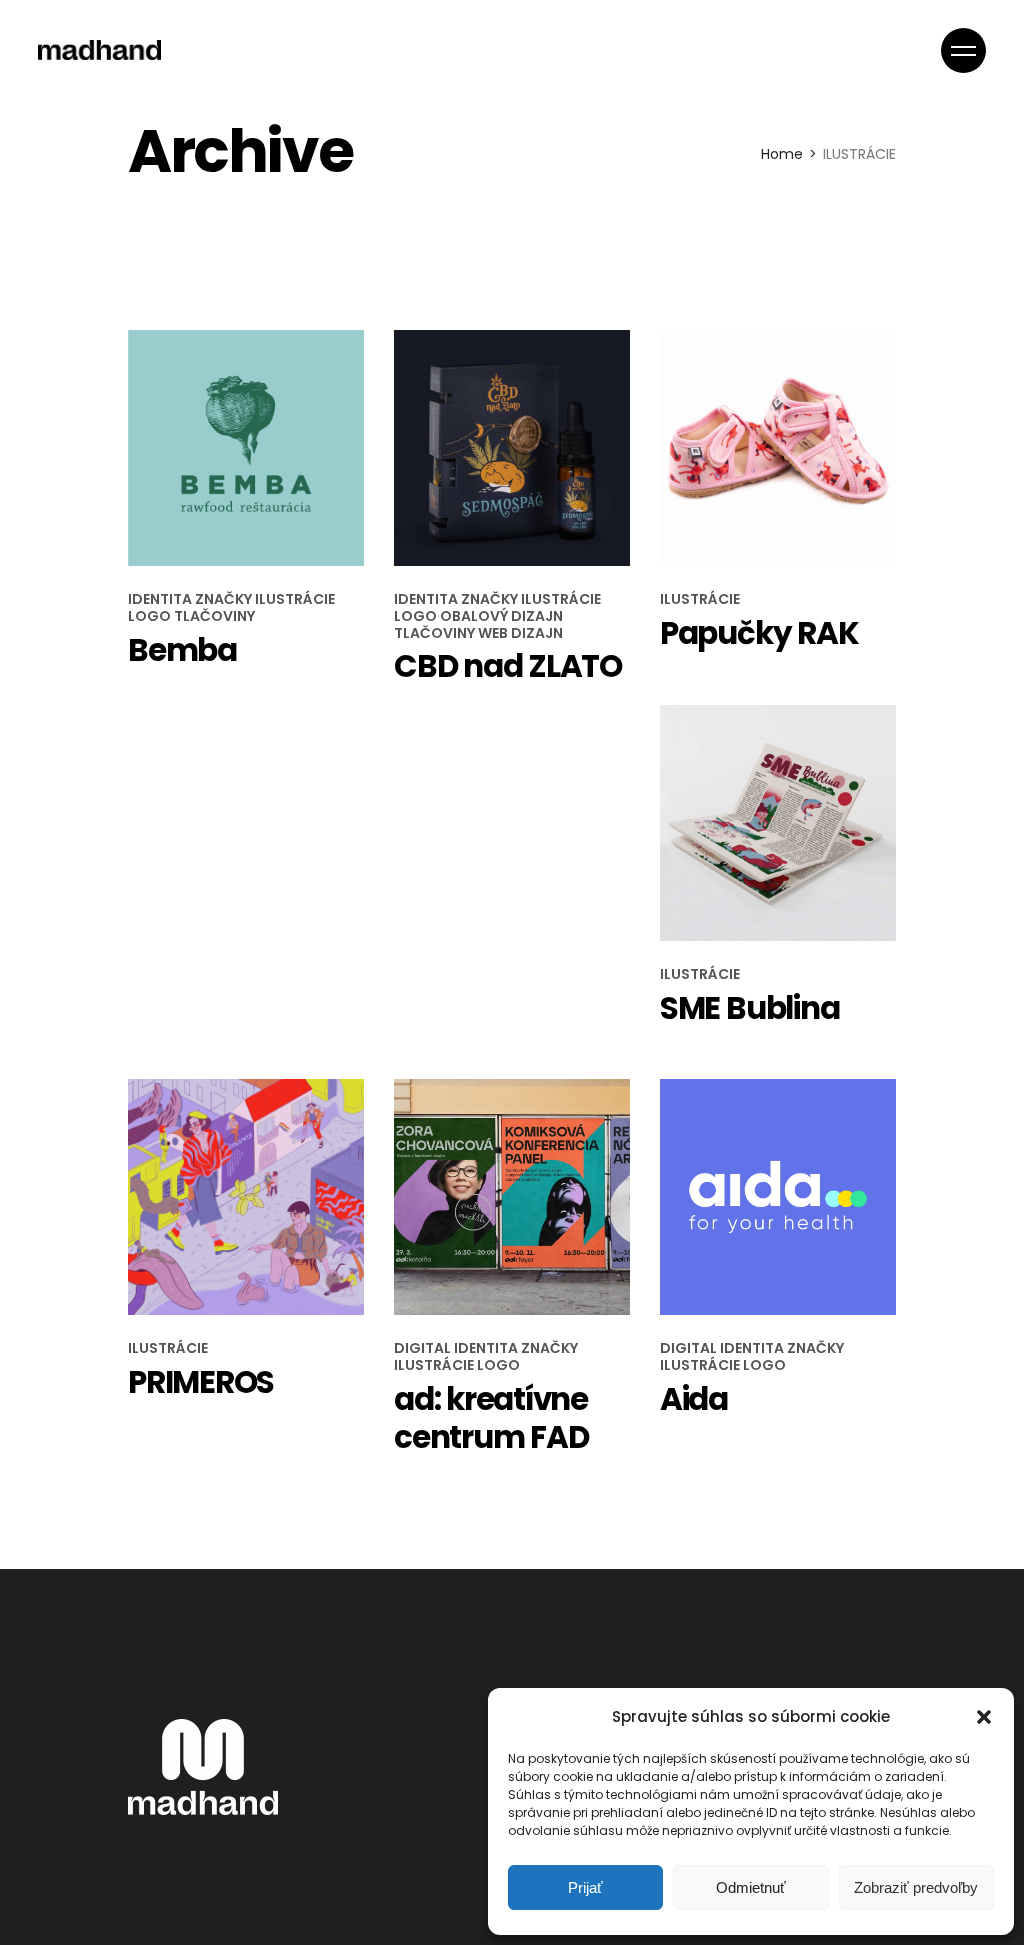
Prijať (585, 1887)
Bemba (182, 650)
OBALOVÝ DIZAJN (501, 616)
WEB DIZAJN (520, 633)
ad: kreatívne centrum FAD (491, 1418)
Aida (694, 1399)
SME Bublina (749, 1008)
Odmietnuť (751, 1887)
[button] (984, 1717)
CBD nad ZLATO (508, 666)
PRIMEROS (201, 1382)
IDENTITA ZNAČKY (191, 599)
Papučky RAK (759, 633)
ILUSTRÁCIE (295, 599)
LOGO (151, 616)
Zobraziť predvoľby (916, 1887)
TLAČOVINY (214, 616)
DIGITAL (424, 1348)
